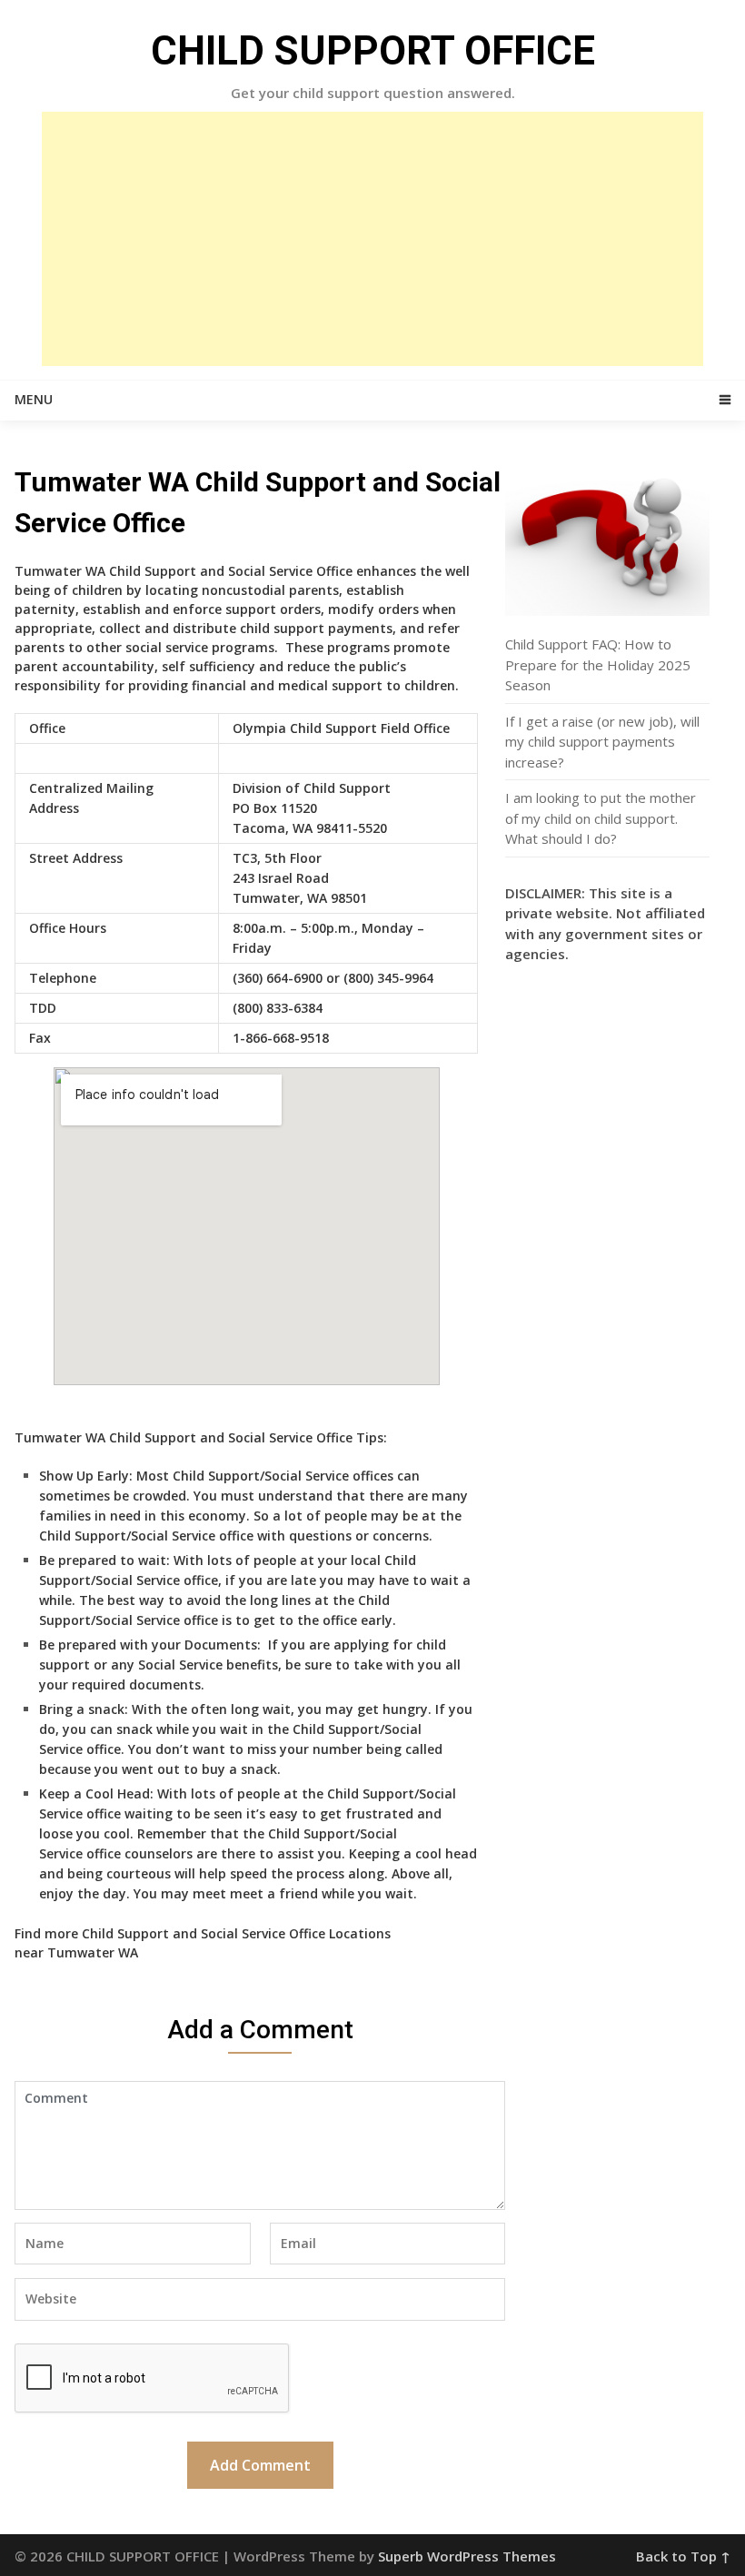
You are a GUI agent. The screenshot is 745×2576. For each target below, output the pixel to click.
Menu (34, 399)
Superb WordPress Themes (467, 2556)
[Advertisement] (372, 239)
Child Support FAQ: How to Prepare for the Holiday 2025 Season (598, 664)
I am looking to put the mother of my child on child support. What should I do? (601, 818)
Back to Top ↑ (683, 2556)
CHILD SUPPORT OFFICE (373, 51)
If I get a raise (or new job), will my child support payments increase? (602, 742)
